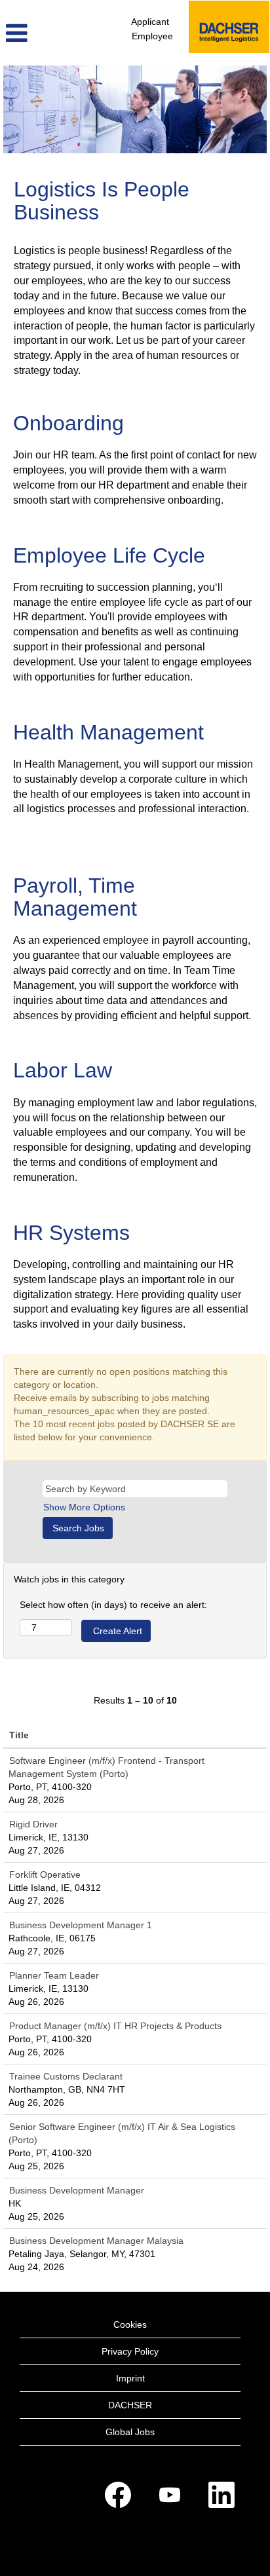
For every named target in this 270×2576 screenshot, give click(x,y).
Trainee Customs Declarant (66, 2076)
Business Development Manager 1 (81, 1925)
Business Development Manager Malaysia (96, 2241)
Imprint (130, 2378)
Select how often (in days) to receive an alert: (113, 1605)
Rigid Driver (33, 1824)
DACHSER (130, 2405)
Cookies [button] (130, 2324)
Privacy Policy (130, 2351)
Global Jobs (130, 2432)
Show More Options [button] (84, 1507)
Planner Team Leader (54, 1975)
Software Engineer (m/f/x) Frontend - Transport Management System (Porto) (106, 1767)
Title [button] (19, 1735)
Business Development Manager (77, 2190)
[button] (45, 33)
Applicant (150, 22)
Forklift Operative (45, 1875)
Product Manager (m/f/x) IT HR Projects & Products (115, 2026)
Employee (152, 36)
